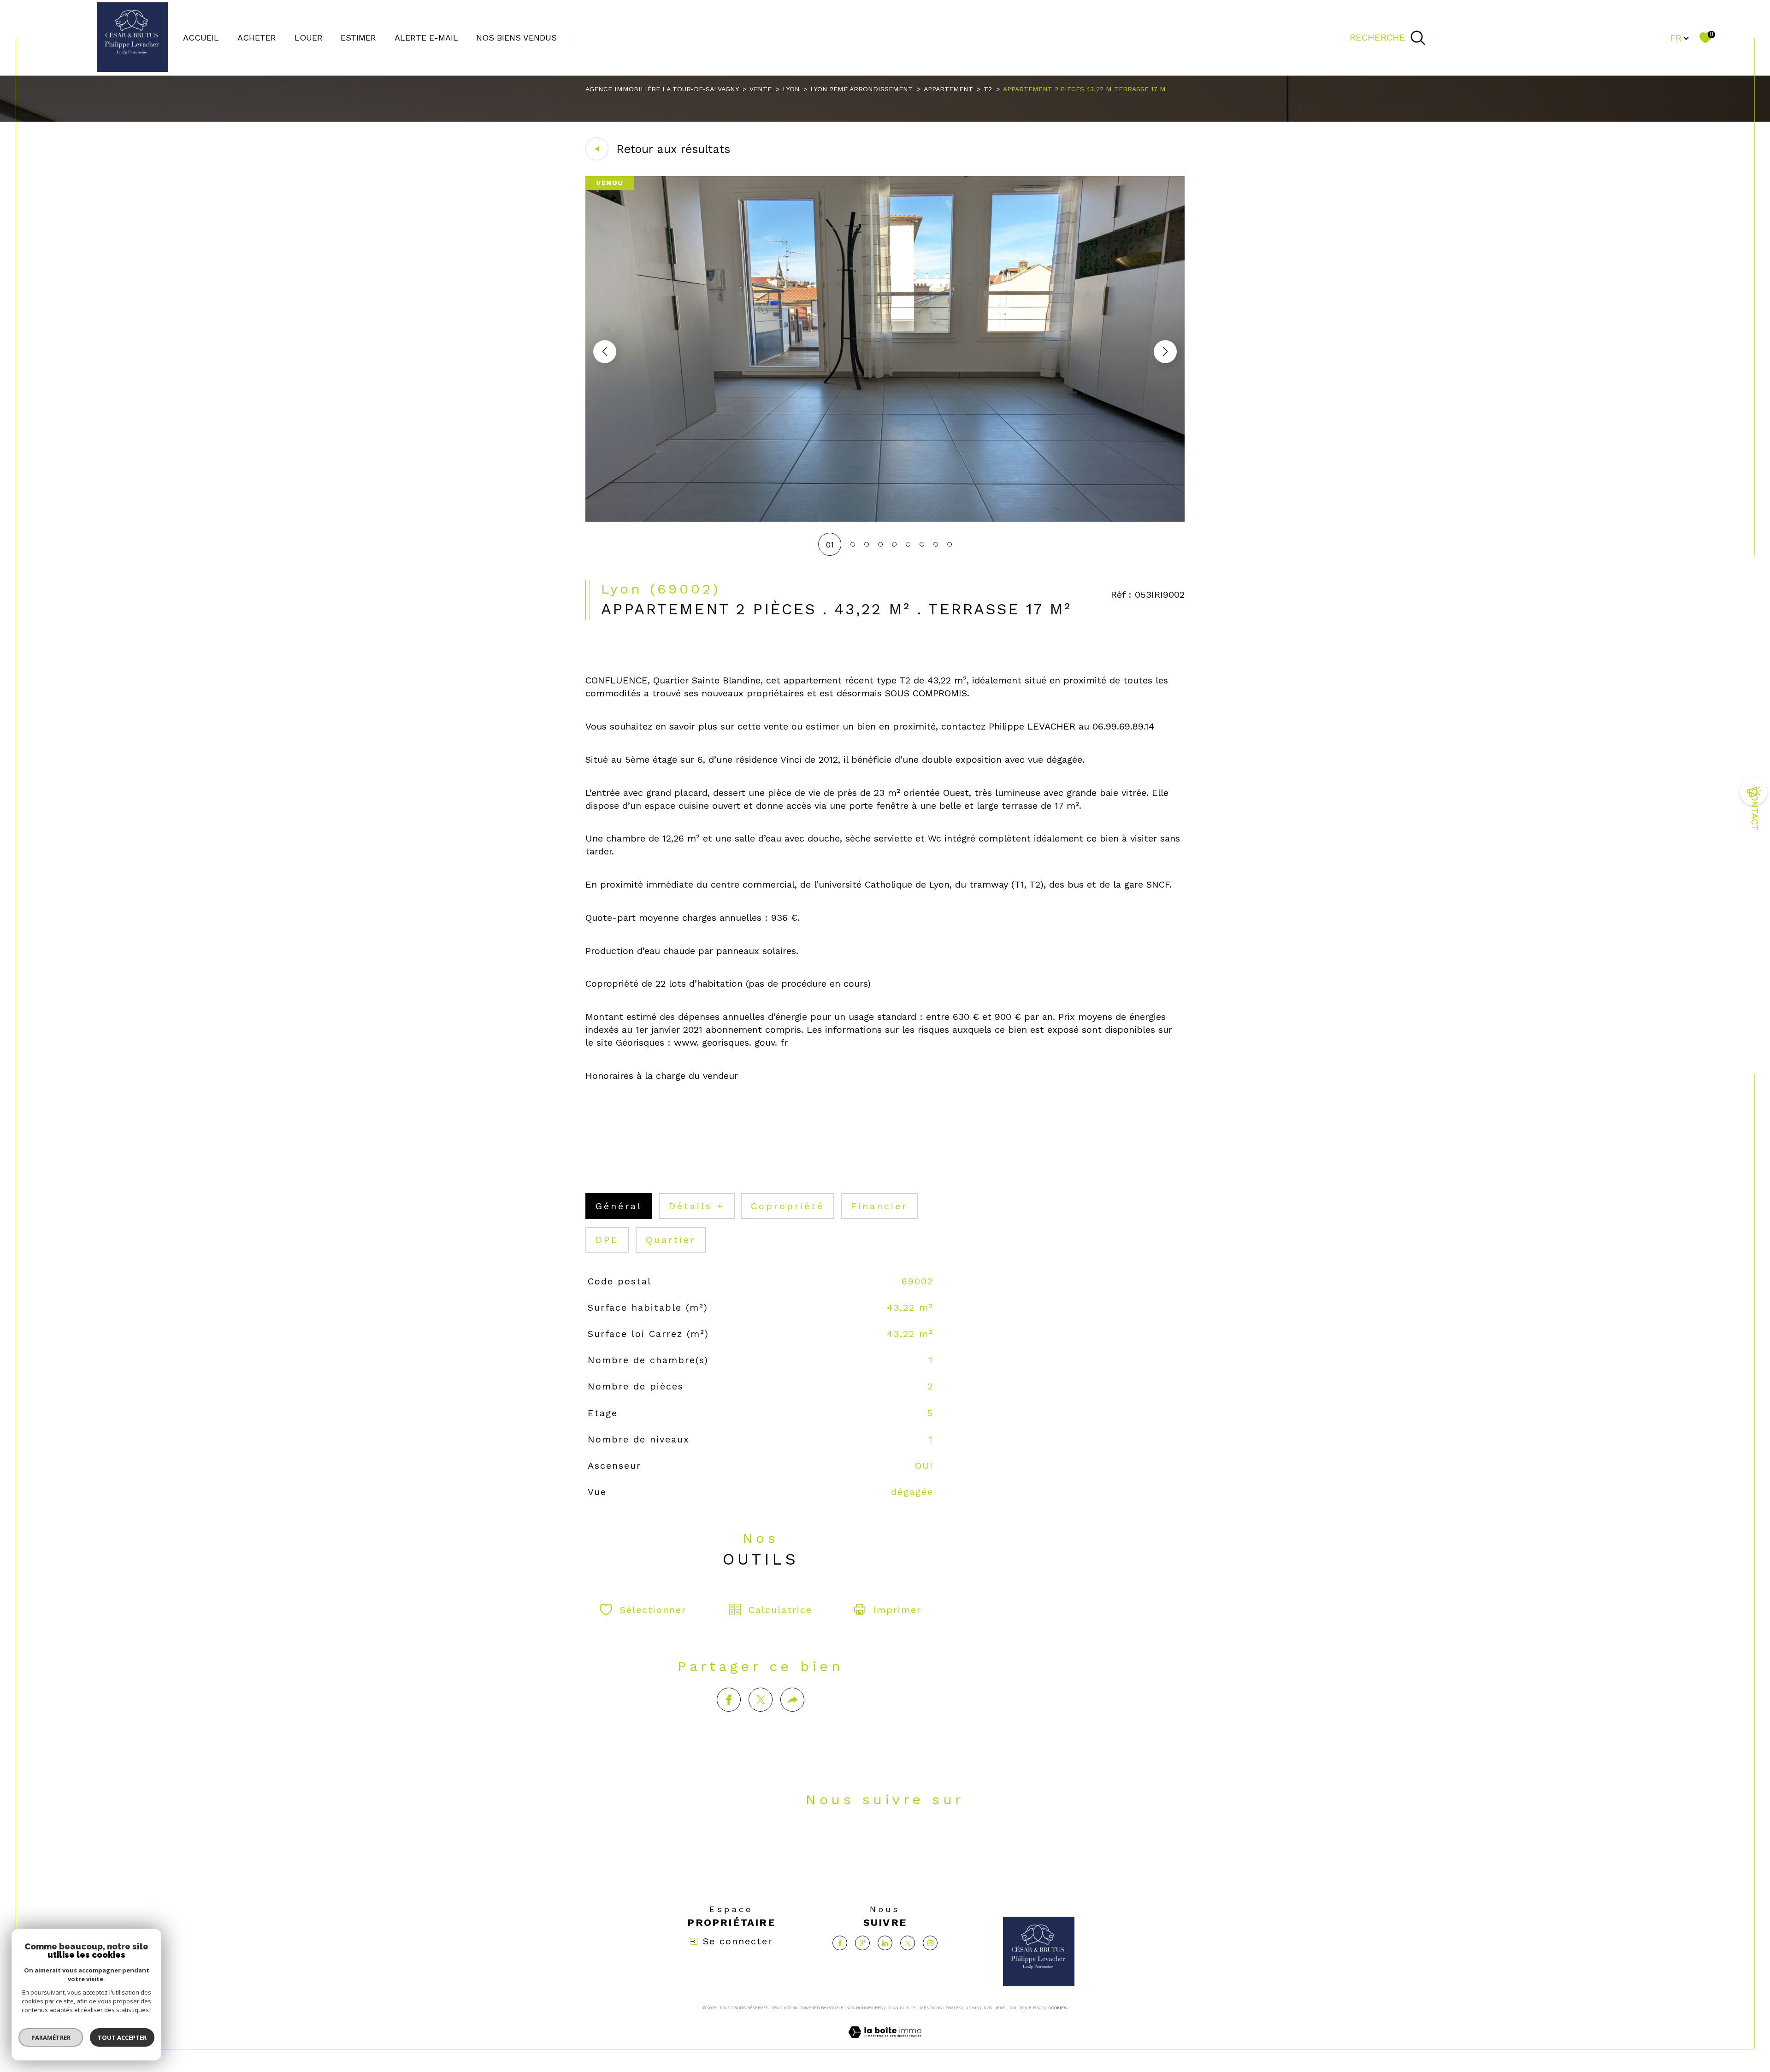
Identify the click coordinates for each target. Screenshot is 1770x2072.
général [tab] (619, 1206)
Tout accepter (122, 2037)
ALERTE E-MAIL (426, 38)
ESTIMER (358, 38)
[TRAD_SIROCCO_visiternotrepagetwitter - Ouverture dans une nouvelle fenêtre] (917, 1842)
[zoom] (885, 519)
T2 (988, 89)
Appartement (948, 89)
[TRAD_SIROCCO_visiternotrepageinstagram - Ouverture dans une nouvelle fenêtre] (949, 1842)
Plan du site (902, 2008)
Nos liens (994, 2008)
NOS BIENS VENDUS (516, 38)
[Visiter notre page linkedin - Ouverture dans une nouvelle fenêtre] (885, 1842)
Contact (1755, 810)
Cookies (1058, 2008)
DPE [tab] (607, 1240)
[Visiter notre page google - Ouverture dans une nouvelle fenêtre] (853, 1842)
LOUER (309, 38)
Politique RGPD (1027, 2008)
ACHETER (257, 38)
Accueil (201, 38)
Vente (761, 89)
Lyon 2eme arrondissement (861, 89)
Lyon (791, 89)
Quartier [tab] (671, 1240)
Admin (973, 2008)
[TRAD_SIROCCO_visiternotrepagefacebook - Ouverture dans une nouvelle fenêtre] (821, 1842)
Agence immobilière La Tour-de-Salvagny (662, 89)
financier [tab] (879, 1206)
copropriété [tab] (788, 1206)
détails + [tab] (697, 1206)
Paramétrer (51, 2037)
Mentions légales (941, 2008)
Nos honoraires (864, 2008)
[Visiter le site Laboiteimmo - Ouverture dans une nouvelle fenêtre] (885, 2043)
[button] (1165, 352)
